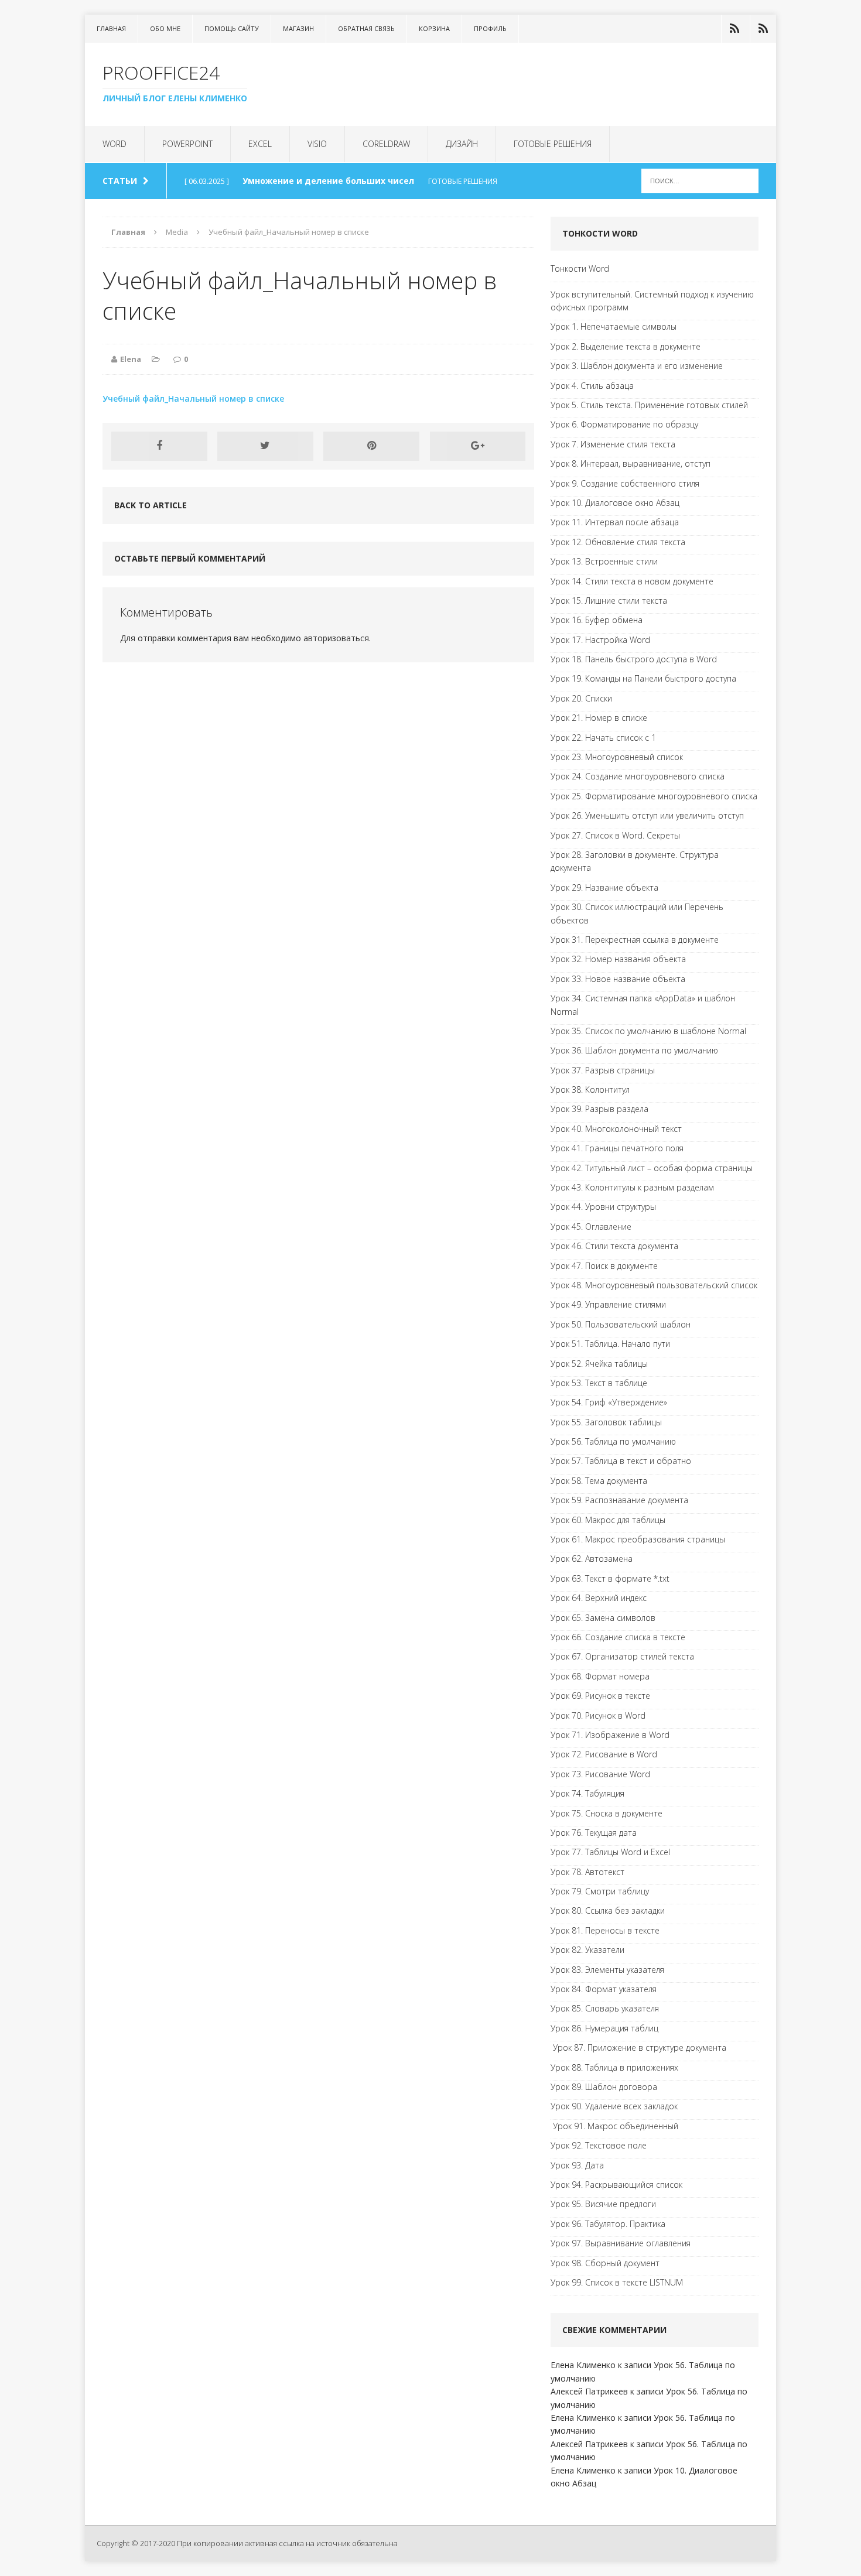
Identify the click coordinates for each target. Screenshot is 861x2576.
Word (115, 144)
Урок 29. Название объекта (604, 887)
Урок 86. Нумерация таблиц (604, 2028)
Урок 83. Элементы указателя (607, 1970)
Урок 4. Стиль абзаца (592, 386)
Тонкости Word (580, 268)
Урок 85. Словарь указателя (605, 2008)
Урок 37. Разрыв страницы (603, 1070)
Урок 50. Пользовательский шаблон (621, 1324)
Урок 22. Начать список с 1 (603, 738)
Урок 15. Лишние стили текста (609, 601)
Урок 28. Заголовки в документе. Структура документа (635, 861)
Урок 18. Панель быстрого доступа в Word (634, 659)
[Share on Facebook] (159, 446)
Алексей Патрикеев (589, 2391)
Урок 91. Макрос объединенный (614, 2126)
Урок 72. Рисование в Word (604, 1754)
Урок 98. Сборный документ (605, 2263)
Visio (317, 144)
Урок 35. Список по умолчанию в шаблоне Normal (648, 1031)
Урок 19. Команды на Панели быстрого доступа (643, 678)
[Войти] (734, 29)
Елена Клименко (583, 2365)
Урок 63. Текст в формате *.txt (610, 1578)
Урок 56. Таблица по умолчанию (613, 1441)
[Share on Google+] (478, 446)
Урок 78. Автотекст (587, 1872)
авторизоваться (336, 638)
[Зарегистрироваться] (763, 29)
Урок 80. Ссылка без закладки (608, 1910)
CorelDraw (386, 144)
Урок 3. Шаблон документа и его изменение (637, 366)
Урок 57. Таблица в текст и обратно (621, 1461)
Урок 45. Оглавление (591, 1227)
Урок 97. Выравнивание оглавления (621, 2243)
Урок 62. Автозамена (592, 1559)
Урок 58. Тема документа (599, 1481)
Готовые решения (553, 144)
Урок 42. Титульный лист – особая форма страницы (652, 1168)
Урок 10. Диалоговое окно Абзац (615, 503)
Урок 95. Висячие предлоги (603, 2204)
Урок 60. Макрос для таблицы (608, 1520)
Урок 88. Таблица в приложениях (614, 2067)
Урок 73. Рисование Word (600, 1774)
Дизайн (462, 144)
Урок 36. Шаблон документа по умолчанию (634, 1050)
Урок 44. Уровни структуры (603, 1207)
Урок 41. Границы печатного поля (617, 1148)
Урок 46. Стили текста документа (614, 1246)
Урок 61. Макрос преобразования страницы (638, 1539)
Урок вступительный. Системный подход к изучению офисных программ (652, 301)
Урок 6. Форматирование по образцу (624, 424)
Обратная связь (366, 28)
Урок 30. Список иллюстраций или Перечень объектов (637, 913)
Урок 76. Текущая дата (594, 1833)
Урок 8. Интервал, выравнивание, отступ (631, 463)
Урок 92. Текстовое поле (599, 2145)
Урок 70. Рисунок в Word (598, 1715)
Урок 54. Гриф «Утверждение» (609, 1402)
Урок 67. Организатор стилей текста (622, 1656)
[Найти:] (700, 180)
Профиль (490, 28)
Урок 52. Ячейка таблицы (599, 1364)
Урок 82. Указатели (587, 1950)
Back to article (151, 505)
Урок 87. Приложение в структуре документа (638, 2048)
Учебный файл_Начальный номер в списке (193, 398)
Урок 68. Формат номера (600, 1676)
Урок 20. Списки (581, 698)
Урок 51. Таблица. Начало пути (610, 1344)
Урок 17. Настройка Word (600, 640)
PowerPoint (187, 144)
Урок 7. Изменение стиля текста (613, 444)
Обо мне (165, 28)
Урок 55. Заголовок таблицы (606, 1422)
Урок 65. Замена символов (603, 1618)
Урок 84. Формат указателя (604, 1989)
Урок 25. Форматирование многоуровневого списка (654, 796)
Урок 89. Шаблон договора (604, 2087)
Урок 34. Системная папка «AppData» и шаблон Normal (643, 1005)
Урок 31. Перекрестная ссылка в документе (635, 940)
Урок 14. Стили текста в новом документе (632, 581)
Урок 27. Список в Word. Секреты (615, 835)
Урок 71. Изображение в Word (610, 1735)
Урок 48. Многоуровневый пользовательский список (654, 1285)
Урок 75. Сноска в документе (607, 1813)
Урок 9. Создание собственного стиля (625, 483)
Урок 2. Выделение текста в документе (626, 346)
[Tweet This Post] (265, 446)
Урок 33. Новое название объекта (618, 979)
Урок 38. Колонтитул (590, 1089)
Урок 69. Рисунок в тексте (600, 1696)
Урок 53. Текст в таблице (599, 1383)
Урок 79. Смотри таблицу (600, 1891)
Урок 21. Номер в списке (599, 718)
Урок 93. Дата (577, 2165)
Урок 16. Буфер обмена (597, 620)
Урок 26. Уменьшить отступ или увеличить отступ (647, 815)
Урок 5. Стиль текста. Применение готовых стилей (649, 405)
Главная (111, 28)
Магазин (298, 28)
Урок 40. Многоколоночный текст (616, 1129)
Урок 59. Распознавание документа (619, 1500)
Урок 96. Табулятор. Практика (608, 2224)
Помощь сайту (232, 28)
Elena (131, 359)
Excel (260, 144)
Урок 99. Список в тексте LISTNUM (617, 2282)
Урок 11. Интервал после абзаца (615, 522)
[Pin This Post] (371, 446)
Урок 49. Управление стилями (608, 1304)
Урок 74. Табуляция (587, 1793)
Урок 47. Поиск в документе (604, 1266)
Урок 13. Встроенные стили (604, 561)
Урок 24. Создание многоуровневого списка (638, 776)
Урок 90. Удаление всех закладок (614, 2106)
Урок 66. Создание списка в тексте (618, 1637)
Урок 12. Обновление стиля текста (618, 542)
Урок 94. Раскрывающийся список (616, 2185)
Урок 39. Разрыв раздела (599, 1109)
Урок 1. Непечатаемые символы (614, 326)
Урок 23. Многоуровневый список (617, 757)
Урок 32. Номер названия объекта (618, 959)
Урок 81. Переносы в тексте (605, 1930)
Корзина (434, 28)
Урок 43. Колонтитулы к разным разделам (632, 1187)
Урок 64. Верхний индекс (599, 1598)
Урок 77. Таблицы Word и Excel (610, 1852)
